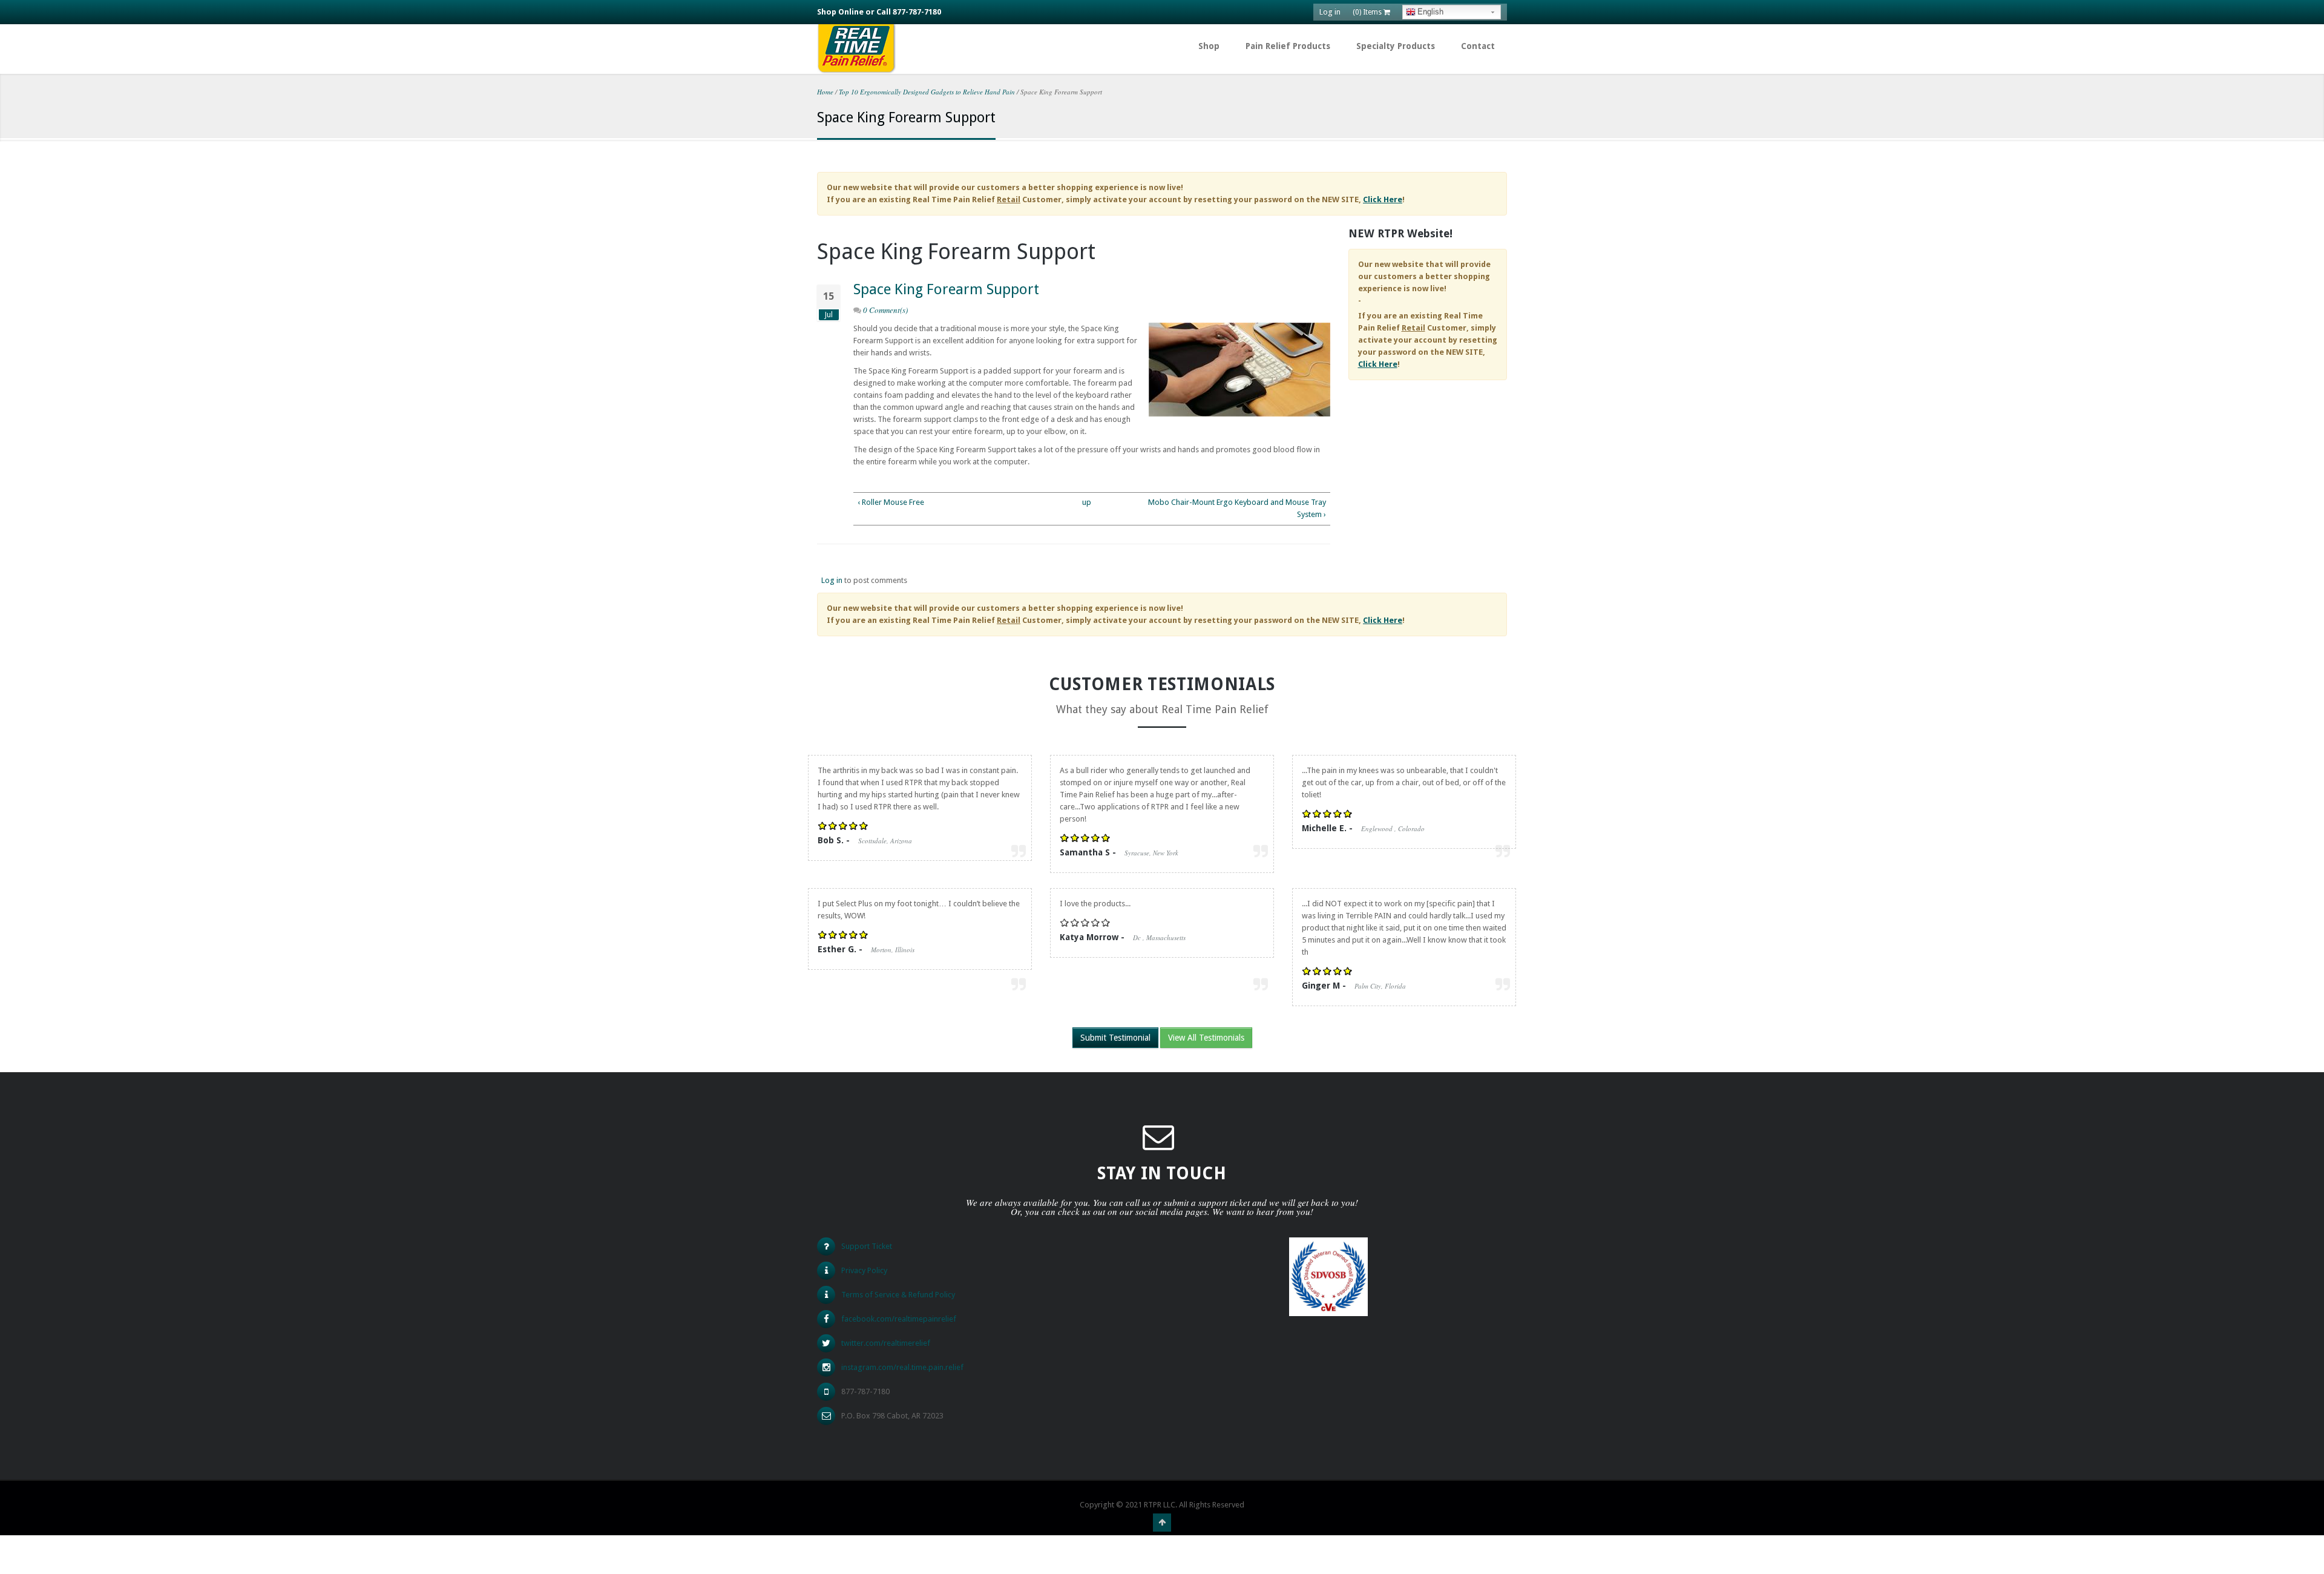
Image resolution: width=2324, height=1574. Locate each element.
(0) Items (1368, 12)
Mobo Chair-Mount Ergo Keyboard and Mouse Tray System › (1237, 508)
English (1430, 12)
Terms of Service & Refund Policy (898, 1295)
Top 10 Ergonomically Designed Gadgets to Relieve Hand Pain (927, 92)
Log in (1330, 12)
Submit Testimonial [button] (1115, 1038)
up (1087, 502)
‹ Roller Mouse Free (891, 502)
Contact (1478, 46)
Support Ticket (867, 1246)
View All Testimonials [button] (1206, 1038)
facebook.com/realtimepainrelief (899, 1319)
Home (825, 92)
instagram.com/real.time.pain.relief (902, 1367)
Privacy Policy (864, 1270)
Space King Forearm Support (946, 289)
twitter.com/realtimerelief (886, 1343)
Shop (1209, 46)
